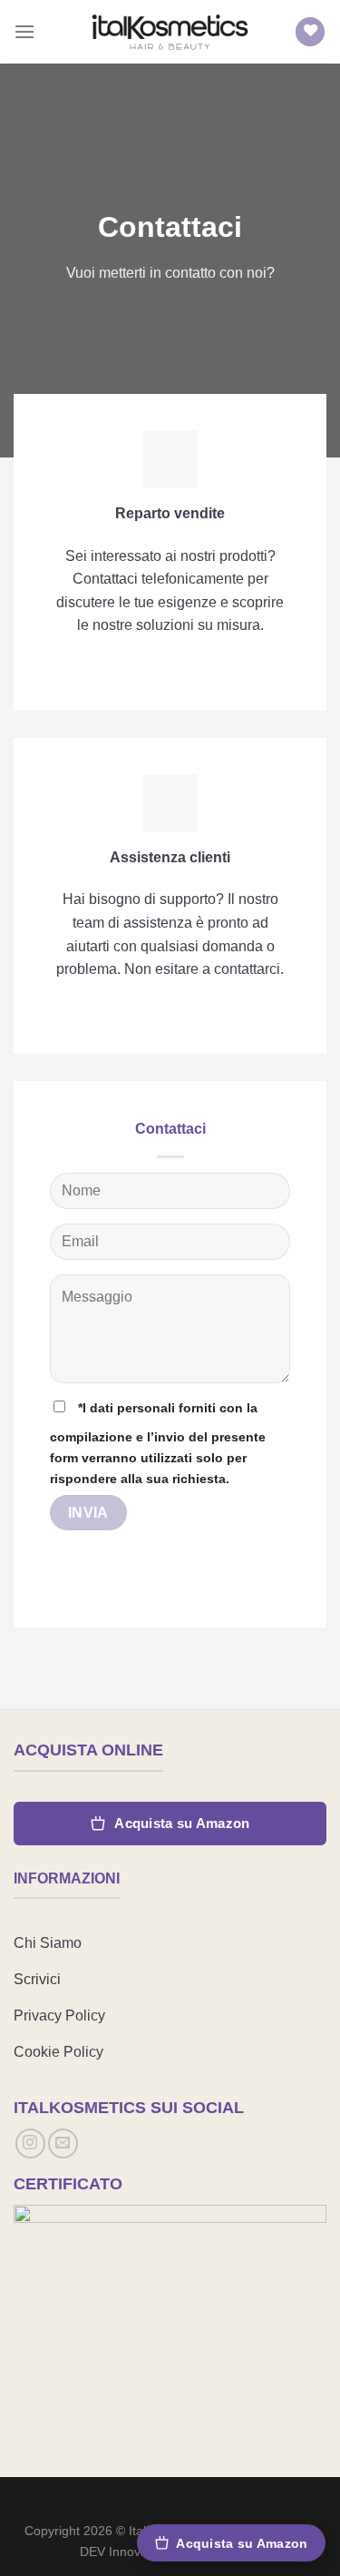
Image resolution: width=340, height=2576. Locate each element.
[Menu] (24, 31)
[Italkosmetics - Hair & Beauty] (170, 31)
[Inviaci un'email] (63, 2143)
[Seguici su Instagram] (30, 2143)
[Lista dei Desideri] (310, 32)
